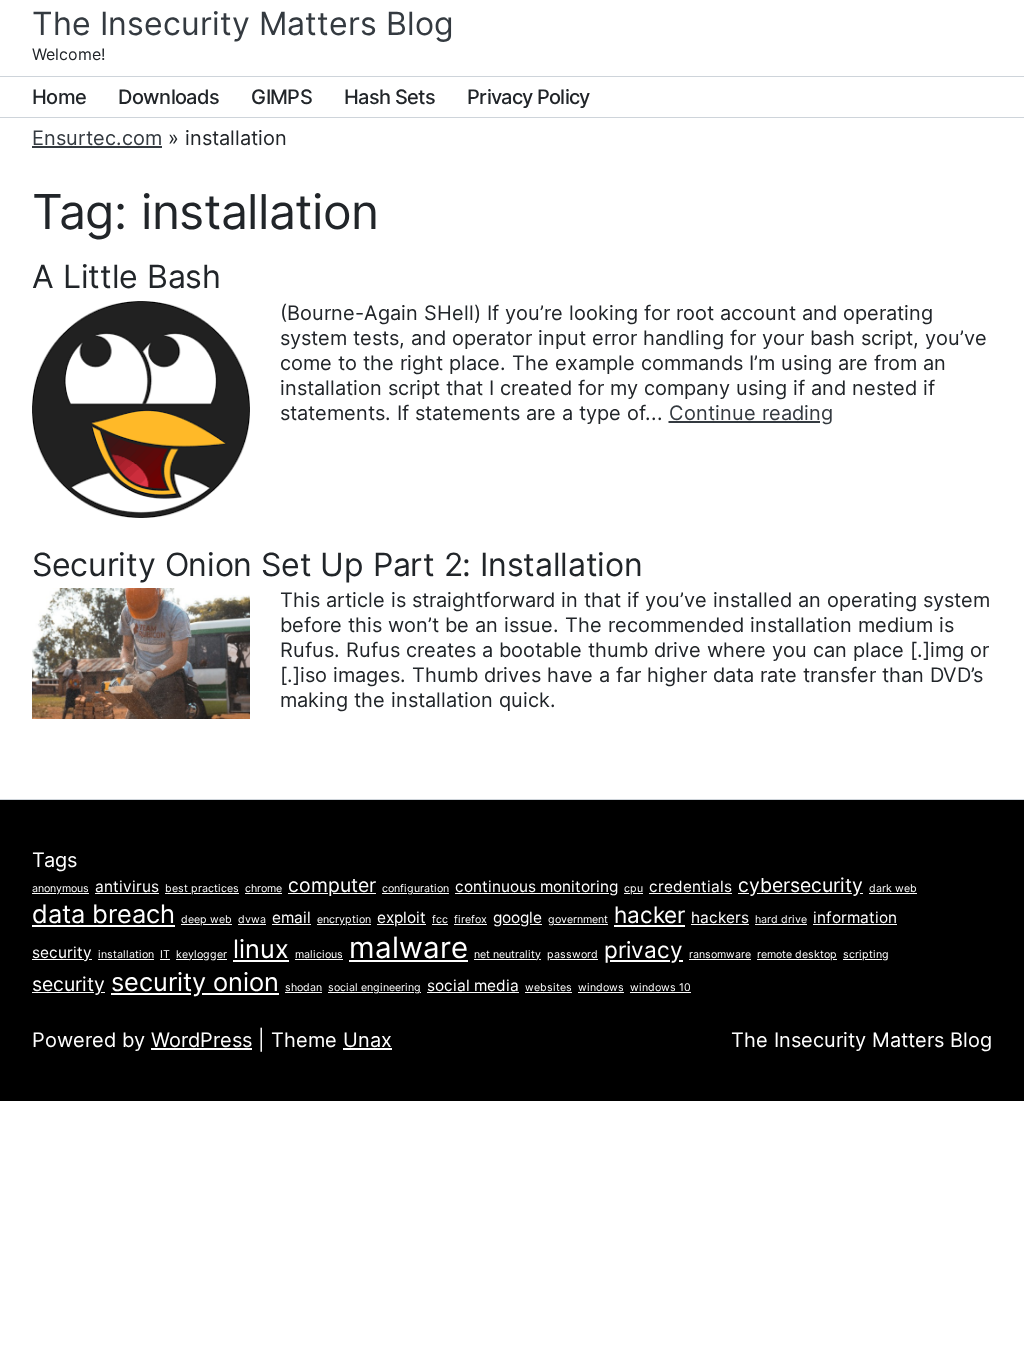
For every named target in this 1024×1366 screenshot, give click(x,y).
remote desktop (797, 954)
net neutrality (507, 954)
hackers (720, 917)
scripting (866, 954)
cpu (633, 888)
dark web (893, 888)
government (578, 919)
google (517, 917)
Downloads (168, 97)
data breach (103, 913)
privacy (643, 949)
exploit (401, 917)
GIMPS (281, 97)
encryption (344, 919)
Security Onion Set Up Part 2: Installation (337, 564)
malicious (319, 954)
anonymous (60, 888)
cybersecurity (800, 885)
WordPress (201, 1040)
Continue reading (751, 413)
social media (473, 985)
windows (601, 987)
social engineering (374, 987)
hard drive (781, 919)
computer (332, 885)
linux (261, 948)
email (291, 917)
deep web (206, 919)
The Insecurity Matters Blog (243, 23)
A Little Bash (126, 276)
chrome (263, 888)
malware (408, 947)
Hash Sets (389, 97)
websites (548, 987)
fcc (440, 919)
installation (126, 954)
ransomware (720, 954)
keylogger (201, 954)
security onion (195, 981)
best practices (202, 888)
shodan (303, 987)
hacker (649, 914)
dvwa (252, 919)
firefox (470, 919)
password (572, 954)
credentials (690, 886)
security (68, 984)
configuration (415, 888)
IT (165, 954)
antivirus (127, 886)
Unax (367, 1040)
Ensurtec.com (97, 138)
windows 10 (660, 987)
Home (59, 97)
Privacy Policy (528, 97)
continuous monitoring (536, 886)
